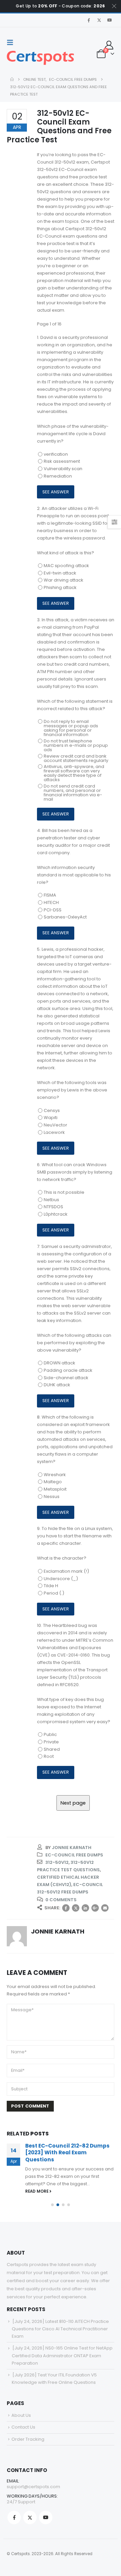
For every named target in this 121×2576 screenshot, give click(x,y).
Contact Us (23, 2427)
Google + (95, 1908)
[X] (99, 20)
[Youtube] (110, 20)
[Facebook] (89, 20)
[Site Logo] (40, 58)
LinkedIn (85, 1908)
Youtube (46, 2517)
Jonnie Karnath (72, 1848)
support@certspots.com (33, 2487)
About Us (21, 2415)
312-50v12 (57, 1862)
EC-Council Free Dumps (74, 1855)
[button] (12, 42)
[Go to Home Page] (12, 79)
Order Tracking (28, 2439)
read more (37, 2191)
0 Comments (61, 1900)
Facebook (66, 1908)
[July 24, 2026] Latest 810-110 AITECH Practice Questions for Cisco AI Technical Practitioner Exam (60, 2329)
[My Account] (109, 45)
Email (105, 1908)
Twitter (76, 1908)
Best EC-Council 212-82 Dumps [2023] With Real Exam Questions (67, 2153)
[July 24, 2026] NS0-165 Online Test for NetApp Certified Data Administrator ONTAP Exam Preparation (62, 2355)
